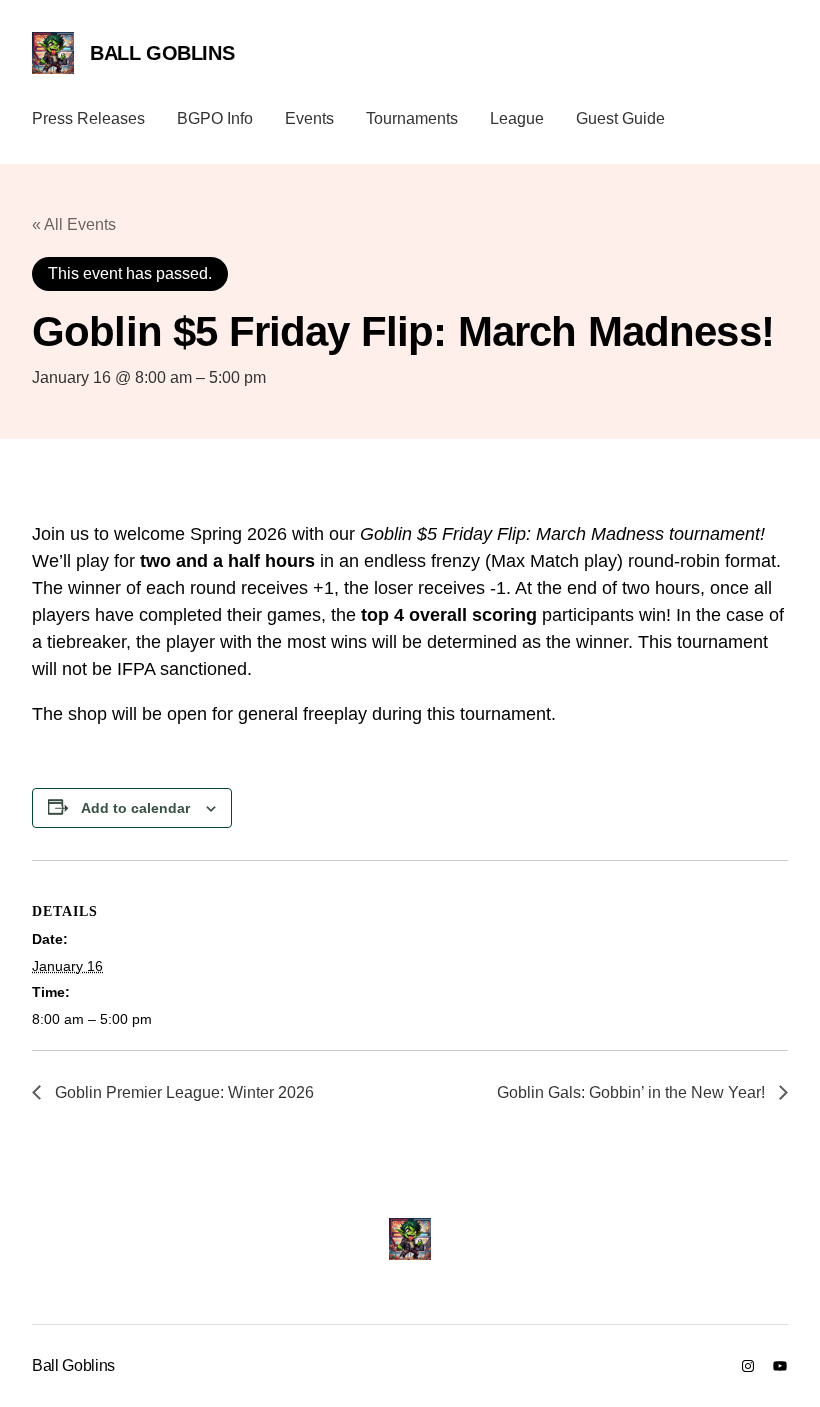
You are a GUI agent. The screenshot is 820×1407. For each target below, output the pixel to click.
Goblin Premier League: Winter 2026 (182, 1092)
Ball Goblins (162, 53)
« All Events (74, 224)
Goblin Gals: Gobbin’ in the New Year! (633, 1092)
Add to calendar (135, 808)
